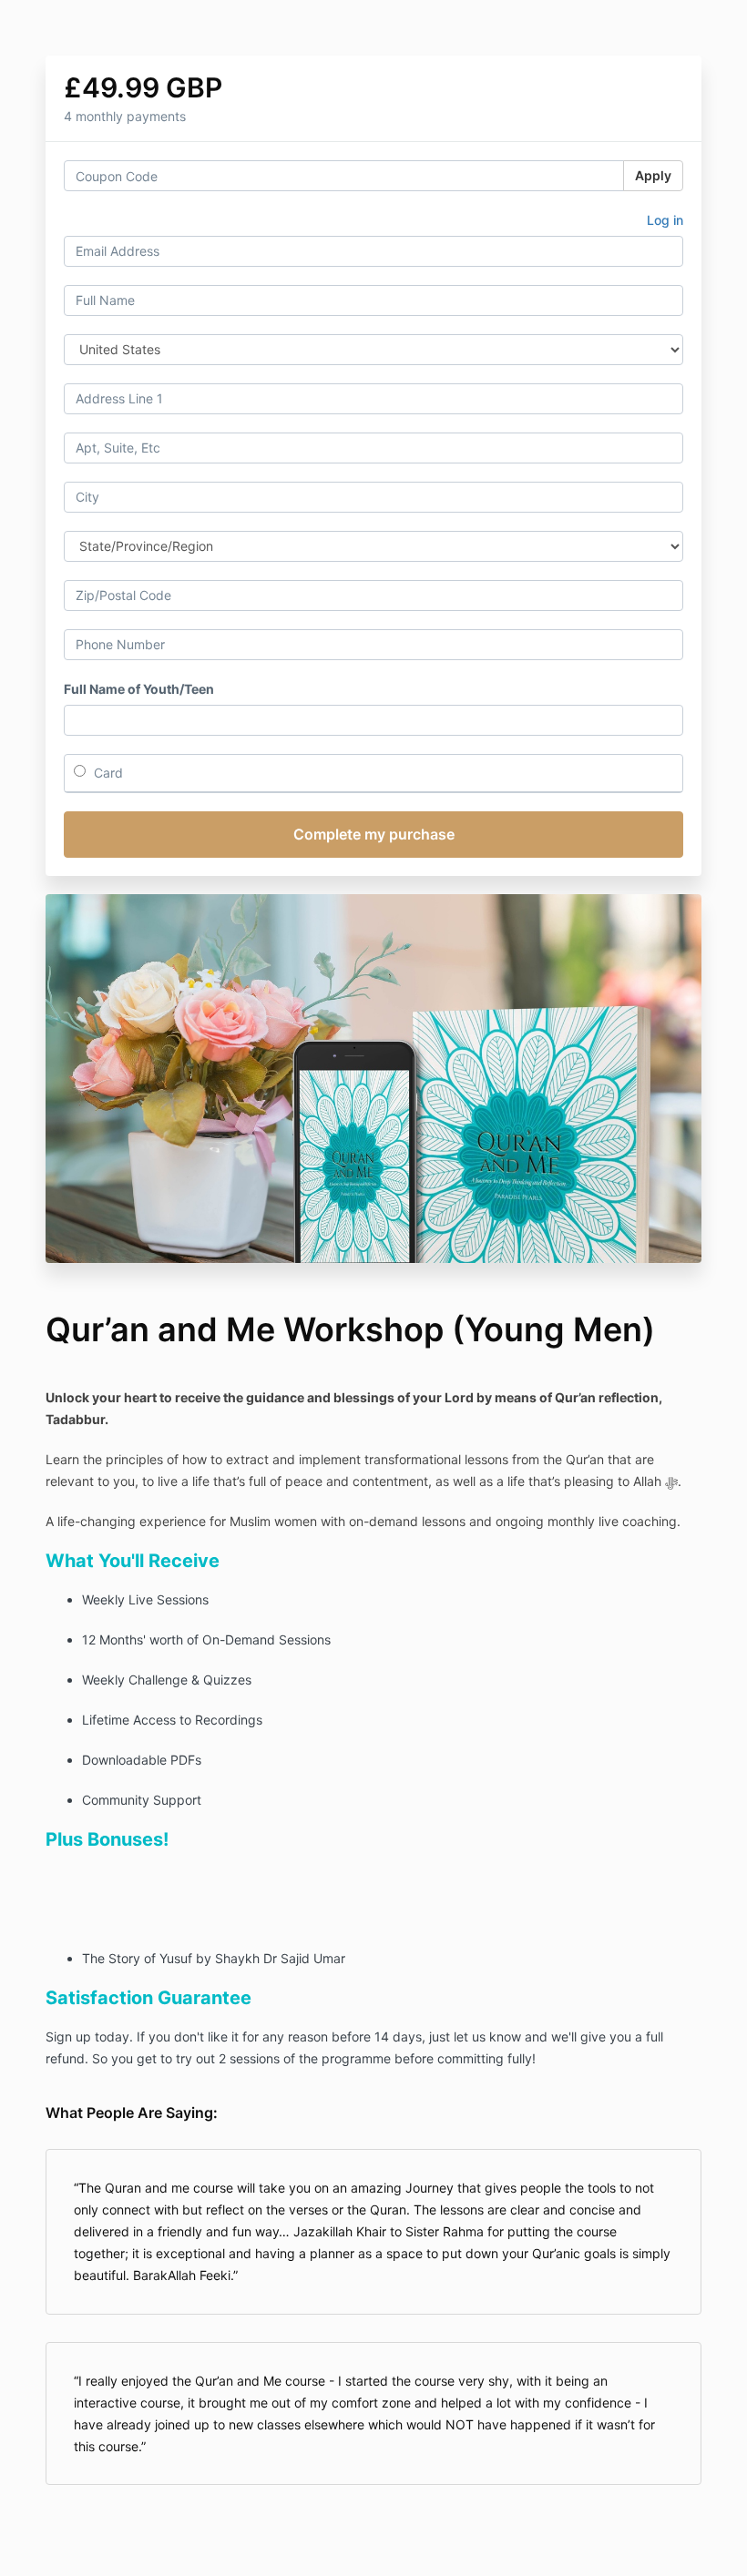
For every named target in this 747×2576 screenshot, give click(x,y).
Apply (653, 175)
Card (107, 773)
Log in (665, 220)
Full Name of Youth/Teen (139, 689)
